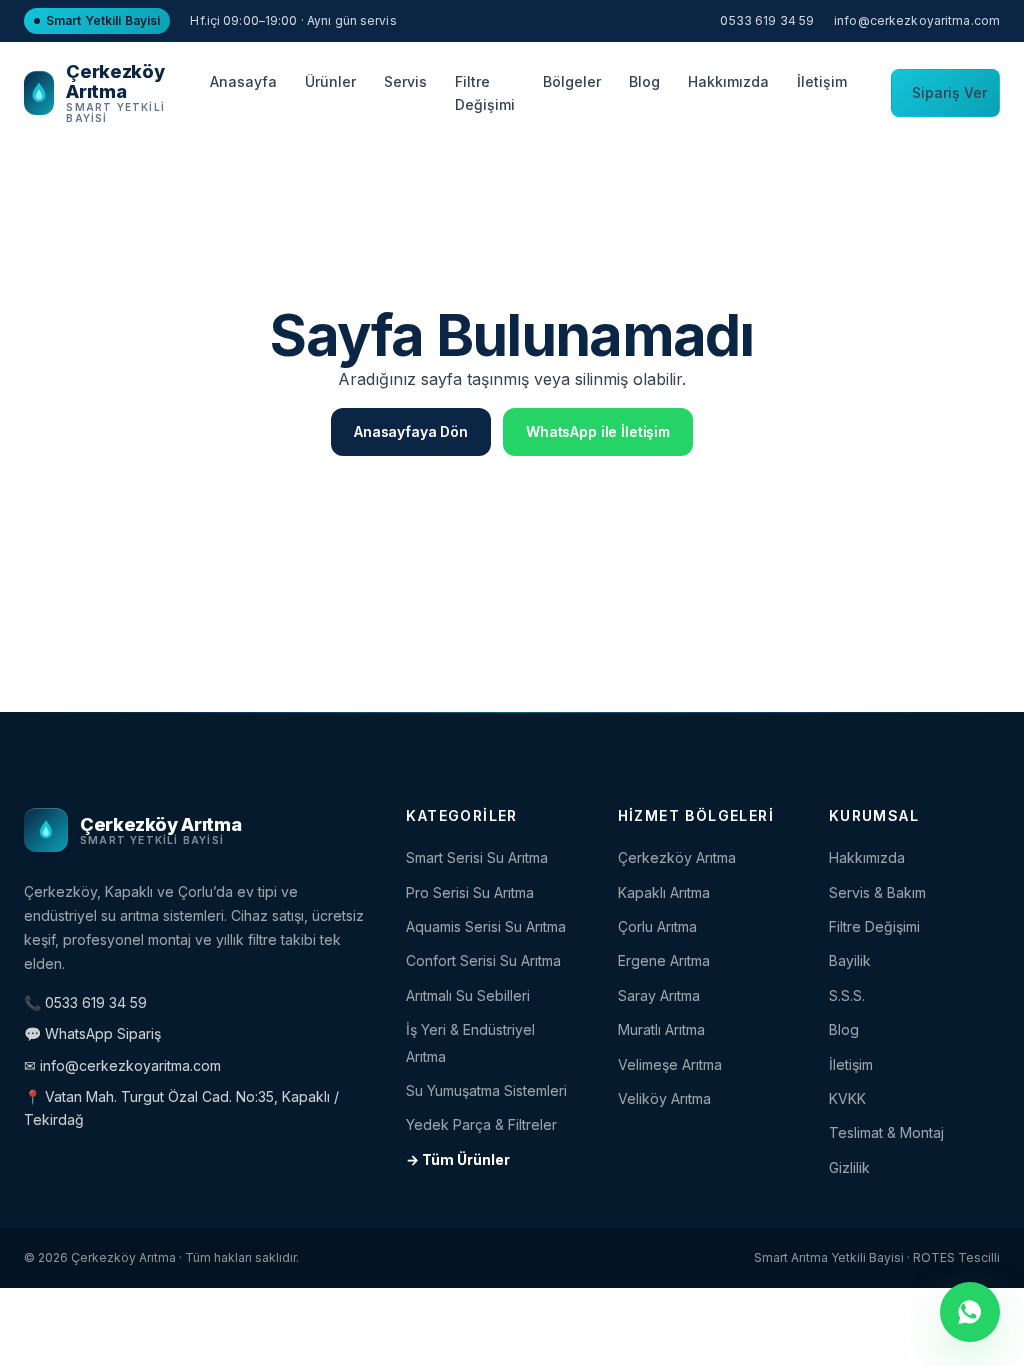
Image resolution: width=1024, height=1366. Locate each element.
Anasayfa (243, 81)
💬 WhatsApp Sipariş (92, 1033)
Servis (405, 81)
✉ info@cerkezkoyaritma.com (122, 1065)
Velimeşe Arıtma (670, 1064)
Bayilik (850, 960)
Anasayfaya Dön (411, 431)
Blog (644, 81)
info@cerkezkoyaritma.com (917, 20)
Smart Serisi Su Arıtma (477, 857)
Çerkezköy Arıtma (677, 857)
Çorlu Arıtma (657, 926)
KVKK (847, 1098)
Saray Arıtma (659, 995)
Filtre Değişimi (485, 93)
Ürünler (330, 81)
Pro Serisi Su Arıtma (470, 892)
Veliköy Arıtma (664, 1098)
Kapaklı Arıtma (664, 892)
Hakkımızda (728, 81)
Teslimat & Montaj (886, 1132)
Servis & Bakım (877, 892)
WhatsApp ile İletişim (598, 431)
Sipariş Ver (949, 92)
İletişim (822, 81)
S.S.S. (847, 995)
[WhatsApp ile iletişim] (970, 1312)
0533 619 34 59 (767, 20)
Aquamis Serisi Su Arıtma (486, 926)
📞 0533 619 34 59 (85, 1002)
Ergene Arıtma (664, 960)
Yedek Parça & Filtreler (481, 1124)
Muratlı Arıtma (661, 1029)
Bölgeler (572, 81)
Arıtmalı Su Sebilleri (468, 995)
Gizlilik (849, 1167)
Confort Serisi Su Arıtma (483, 960)
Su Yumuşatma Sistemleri (486, 1090)
